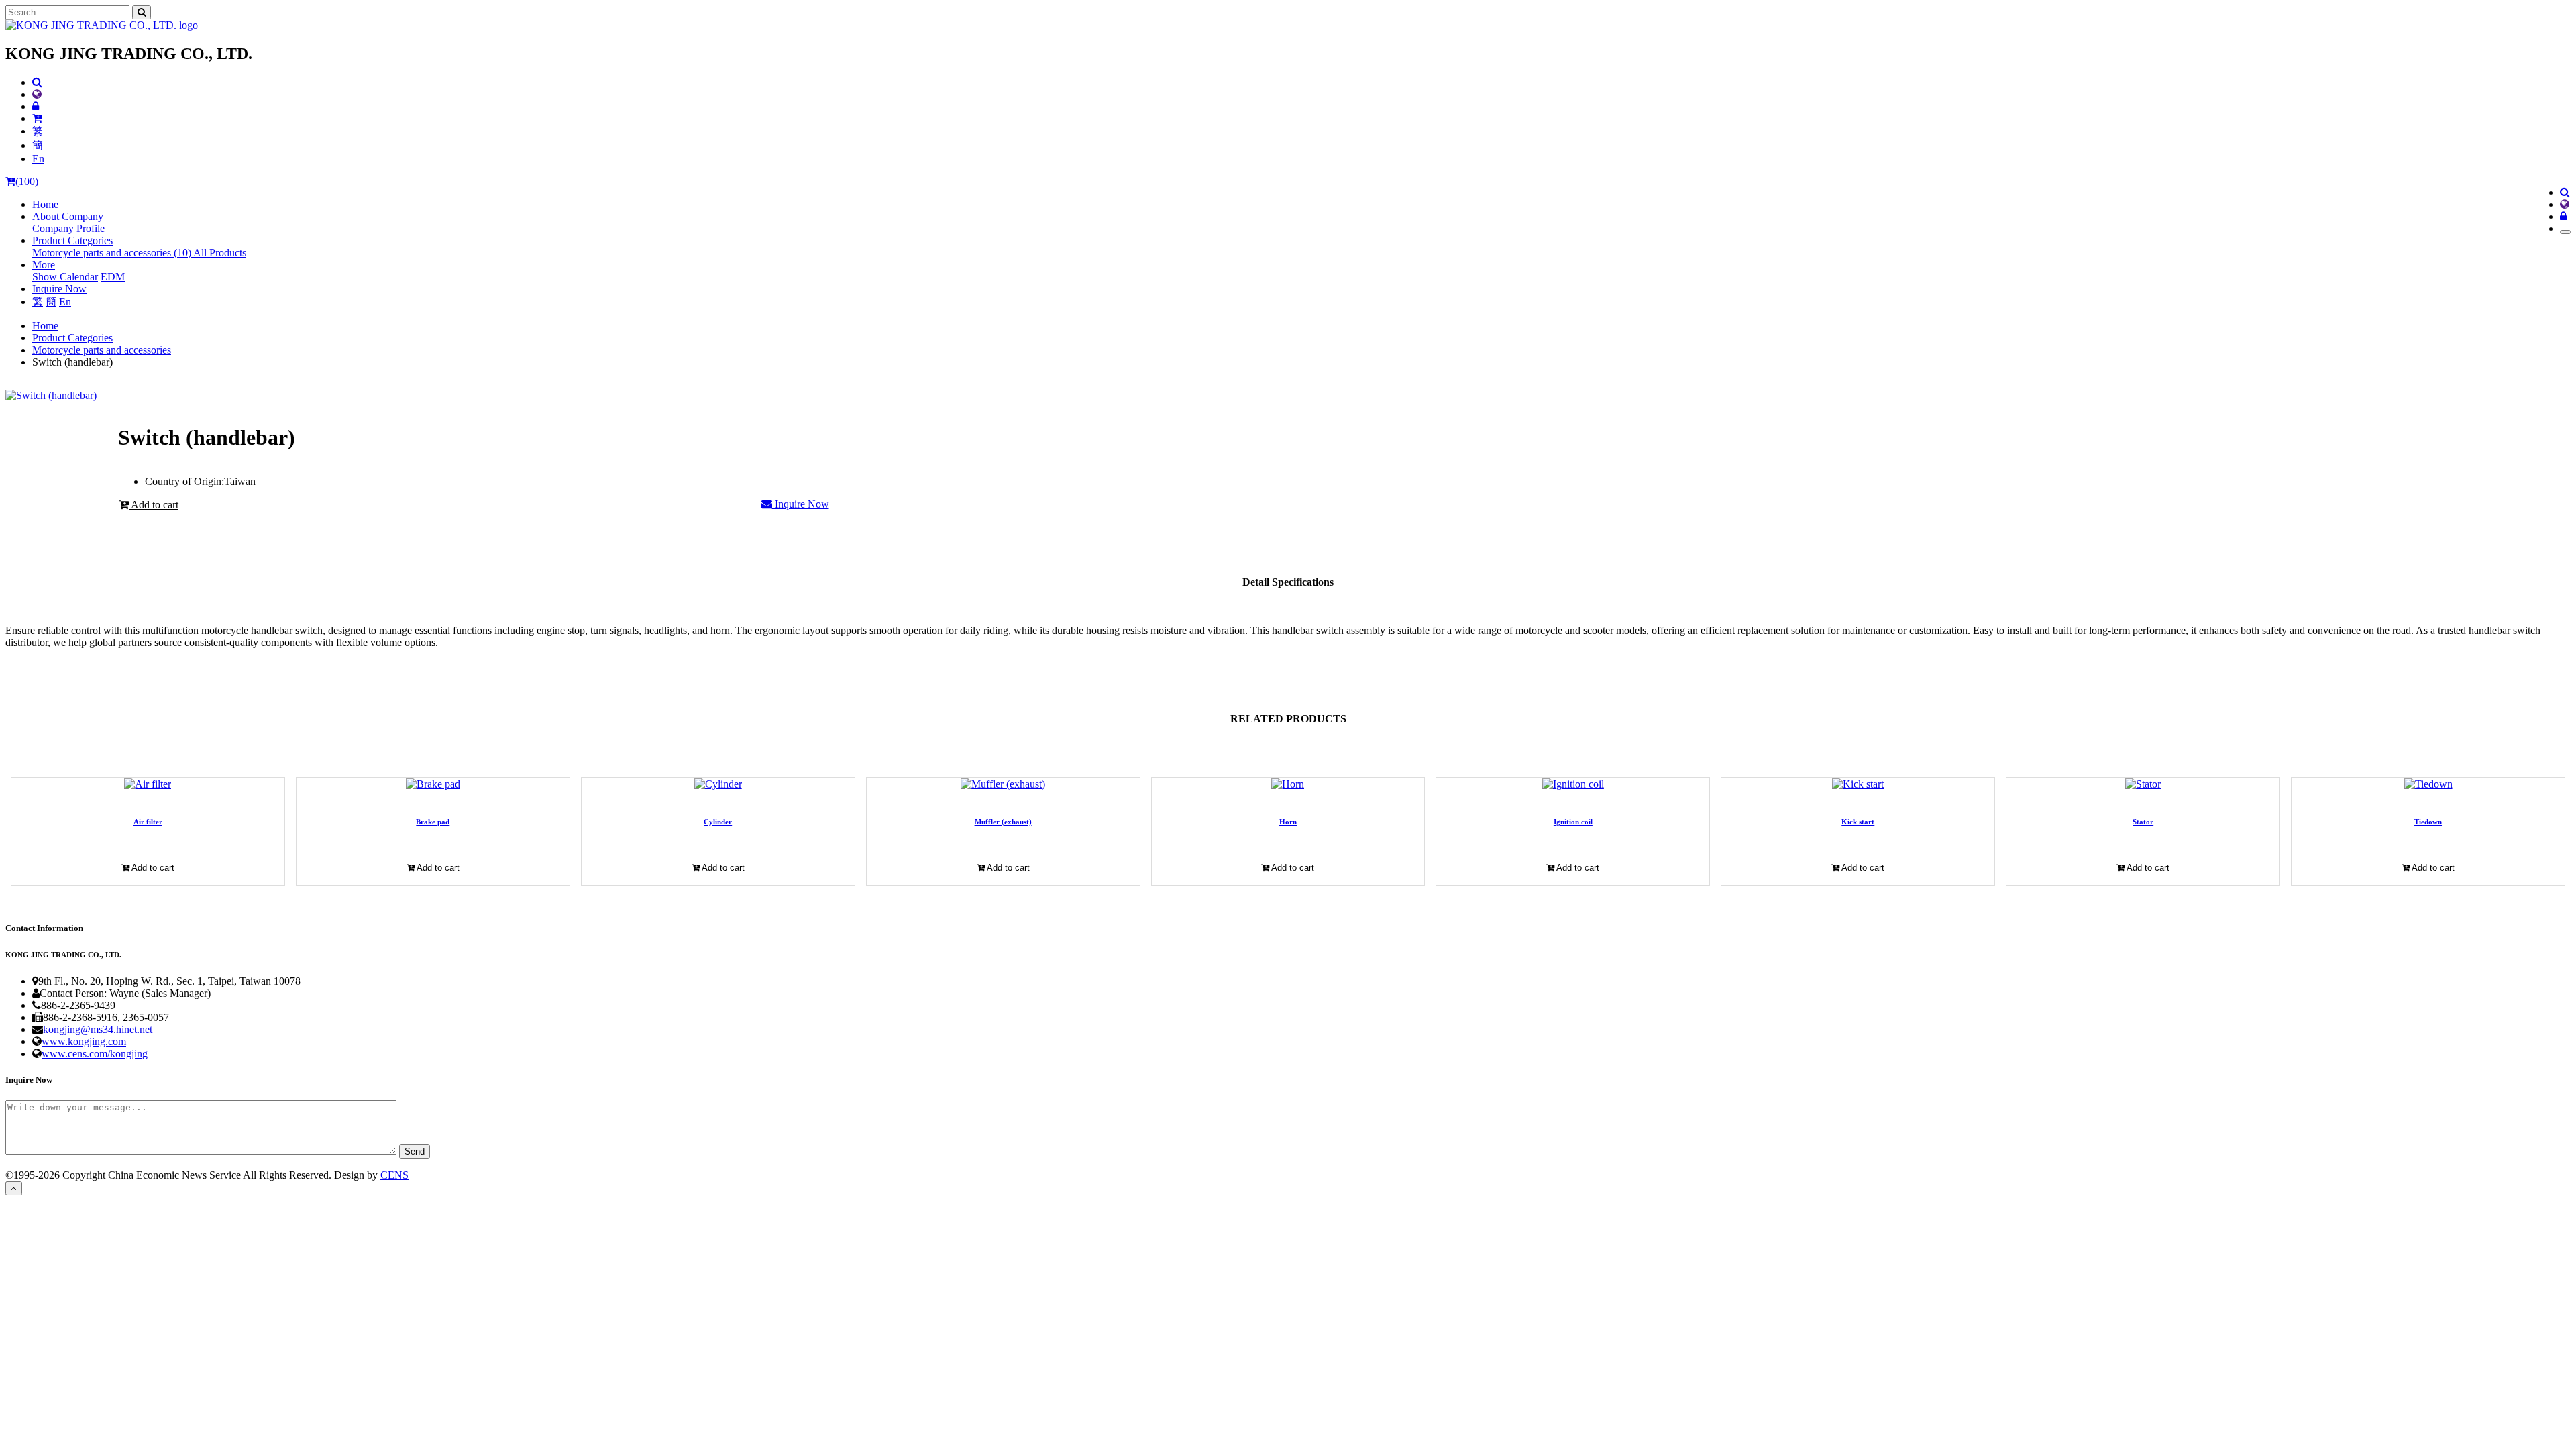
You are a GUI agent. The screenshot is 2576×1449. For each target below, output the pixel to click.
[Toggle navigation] (2565, 232)
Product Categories (72, 338)
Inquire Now (59, 289)
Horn (1288, 822)
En (38, 159)
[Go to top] (14, 1188)
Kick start (1858, 822)
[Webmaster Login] (36, 106)
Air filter (148, 822)
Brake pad (433, 822)
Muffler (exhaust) (1003, 822)
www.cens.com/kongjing (95, 1054)
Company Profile (68, 228)
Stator (2143, 822)
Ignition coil (1573, 822)
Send (415, 1151)
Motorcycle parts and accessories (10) (113, 253)
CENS (394, 1175)
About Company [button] (68, 216)
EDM (113, 277)
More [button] (44, 265)
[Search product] (37, 82)
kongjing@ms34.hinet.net (98, 1029)
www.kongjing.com (84, 1041)
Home (45, 204)
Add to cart (154, 505)
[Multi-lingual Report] (37, 94)
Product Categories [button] (72, 240)
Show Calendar (65, 277)
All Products (220, 253)
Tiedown (2428, 822)
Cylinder (718, 822)
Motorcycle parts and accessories (102, 350)
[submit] (142, 12)
